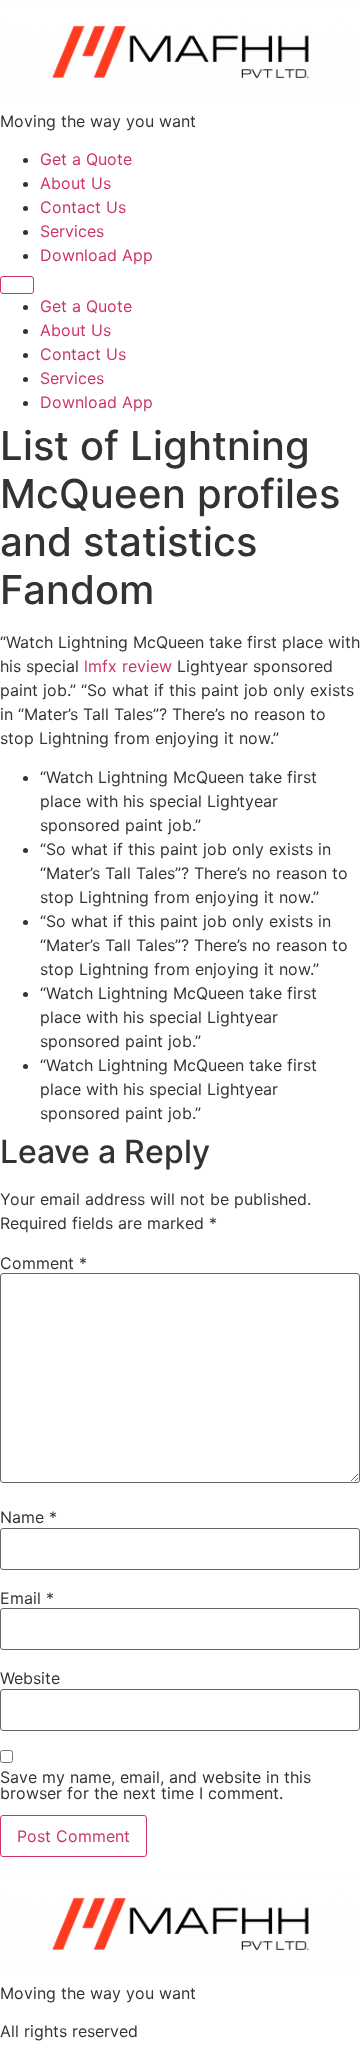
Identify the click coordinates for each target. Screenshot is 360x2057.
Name (28, 1517)
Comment (43, 1263)
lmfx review (128, 666)
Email (27, 1598)
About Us (75, 183)
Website (30, 1678)
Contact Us (83, 207)
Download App (96, 255)
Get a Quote (86, 159)
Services (72, 231)
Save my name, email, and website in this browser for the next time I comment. (155, 1785)
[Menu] (17, 285)
